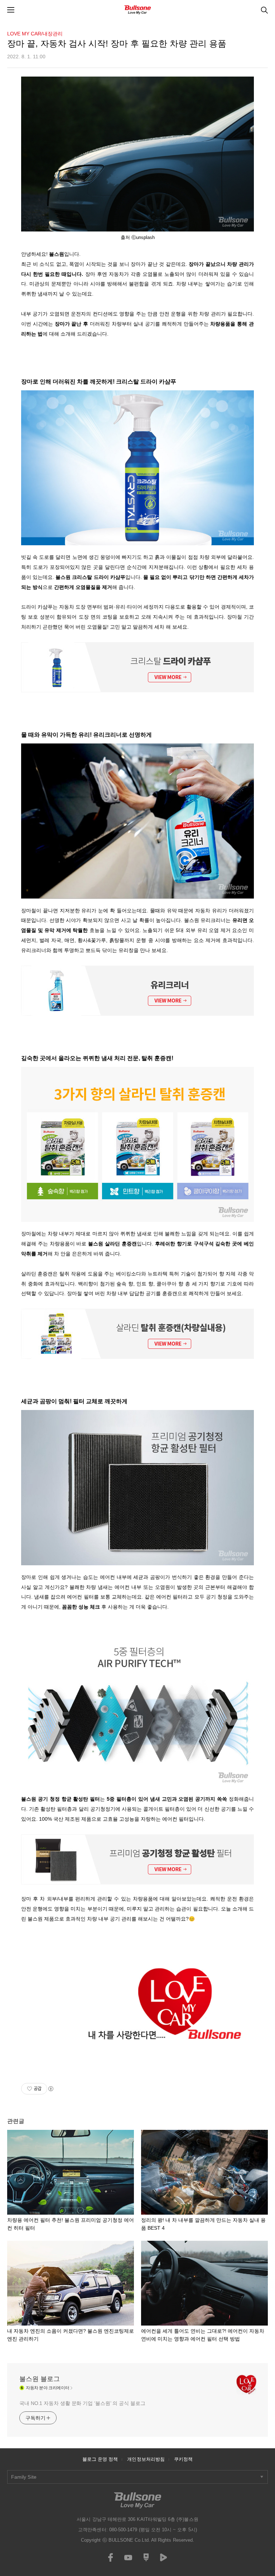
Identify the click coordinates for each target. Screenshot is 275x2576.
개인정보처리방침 (146, 2459)
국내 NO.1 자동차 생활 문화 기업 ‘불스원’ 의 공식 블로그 (82, 2403)
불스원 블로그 (40, 2379)
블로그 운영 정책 (100, 2459)
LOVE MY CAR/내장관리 (35, 34)
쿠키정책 (183, 2459)
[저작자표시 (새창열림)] (50, 2089)
